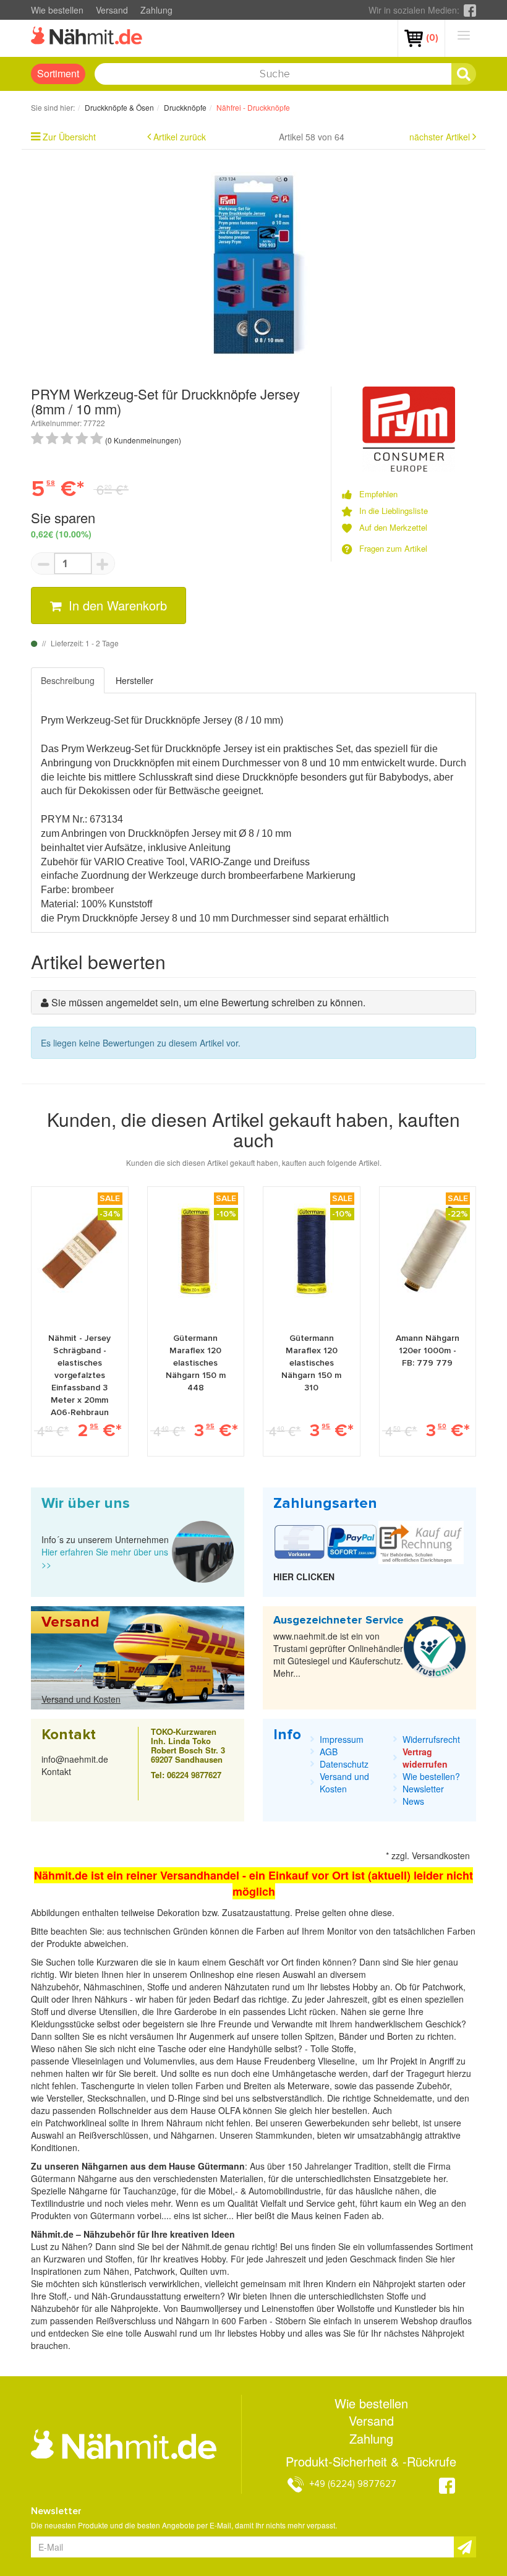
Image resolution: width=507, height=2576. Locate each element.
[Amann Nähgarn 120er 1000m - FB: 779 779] (427, 1251)
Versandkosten (441, 1855)
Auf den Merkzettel (393, 528)
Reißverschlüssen (113, 2135)
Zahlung (156, 10)
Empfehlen (378, 494)
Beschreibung (68, 680)
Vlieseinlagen (99, 2061)
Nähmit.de (202, 2246)
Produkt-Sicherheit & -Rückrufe (371, 2462)
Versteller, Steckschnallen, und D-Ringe (123, 2098)
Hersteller (134, 680)
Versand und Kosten (81, 1699)
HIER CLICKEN (304, 1577)
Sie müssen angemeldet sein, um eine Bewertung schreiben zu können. (208, 1002)
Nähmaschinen (113, 1987)
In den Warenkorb (116, 605)
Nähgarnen (191, 2135)
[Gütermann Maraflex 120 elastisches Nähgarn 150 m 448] (195, 1251)
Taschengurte (109, 2086)
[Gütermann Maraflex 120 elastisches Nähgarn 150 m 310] (312, 1251)
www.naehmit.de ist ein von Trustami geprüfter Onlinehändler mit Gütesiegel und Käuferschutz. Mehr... (338, 1654)
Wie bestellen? (431, 1776)
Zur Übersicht (69, 137)
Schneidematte (403, 2098)
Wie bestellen (57, 10)
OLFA (231, 2110)
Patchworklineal (77, 2123)
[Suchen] (464, 74)
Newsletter (423, 1789)
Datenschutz (344, 1764)
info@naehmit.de (75, 1759)
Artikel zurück (180, 137)
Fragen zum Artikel (393, 549)
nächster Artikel (441, 137)
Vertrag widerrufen (425, 1758)
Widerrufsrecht (431, 1739)
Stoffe (343, 2048)
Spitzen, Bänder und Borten (359, 2036)
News (413, 1801)
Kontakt (56, 1771)
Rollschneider (126, 2110)
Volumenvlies (169, 2061)
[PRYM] (409, 427)
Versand (112, 10)
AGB (329, 1752)
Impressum (342, 1739)
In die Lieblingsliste (394, 511)
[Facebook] (470, 10)
